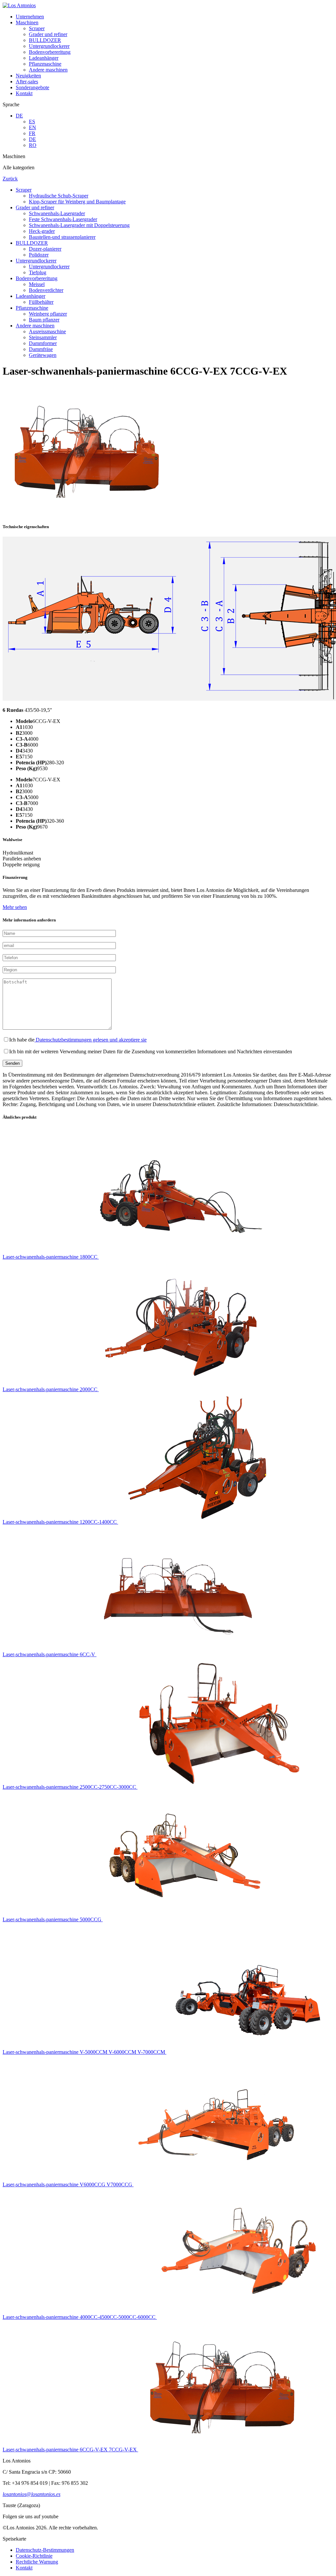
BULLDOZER (45, 40)
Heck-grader (42, 231)
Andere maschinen (48, 70)
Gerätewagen (43, 355)
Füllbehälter (41, 302)
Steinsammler (43, 337)
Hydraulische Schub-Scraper (59, 196)
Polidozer (39, 255)
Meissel (37, 284)
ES (32, 122)
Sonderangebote (32, 87)
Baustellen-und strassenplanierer (62, 237)
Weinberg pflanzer (48, 314)
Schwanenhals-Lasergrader (57, 213)
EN (32, 127)
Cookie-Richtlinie (34, 2556)
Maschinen (27, 22)
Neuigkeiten (28, 76)
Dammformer (43, 343)
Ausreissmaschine (47, 331)
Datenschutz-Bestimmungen (45, 2550)
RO (33, 145)
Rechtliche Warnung (37, 2562)
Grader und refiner (48, 34)
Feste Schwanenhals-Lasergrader (63, 219)
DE (19, 116)
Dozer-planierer (45, 249)
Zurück (10, 179)
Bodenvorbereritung (50, 52)
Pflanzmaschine (45, 64)
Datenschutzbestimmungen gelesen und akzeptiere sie (91, 1040)
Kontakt (24, 93)
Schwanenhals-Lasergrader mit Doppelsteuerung (79, 225)
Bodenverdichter (46, 290)
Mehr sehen (15, 907)
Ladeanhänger (44, 58)
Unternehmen (30, 17)
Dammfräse (41, 349)
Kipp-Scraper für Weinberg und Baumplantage (77, 202)
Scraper (37, 28)
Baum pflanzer (44, 320)
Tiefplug (38, 272)
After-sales (27, 82)
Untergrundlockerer (49, 46)
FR (32, 133)
